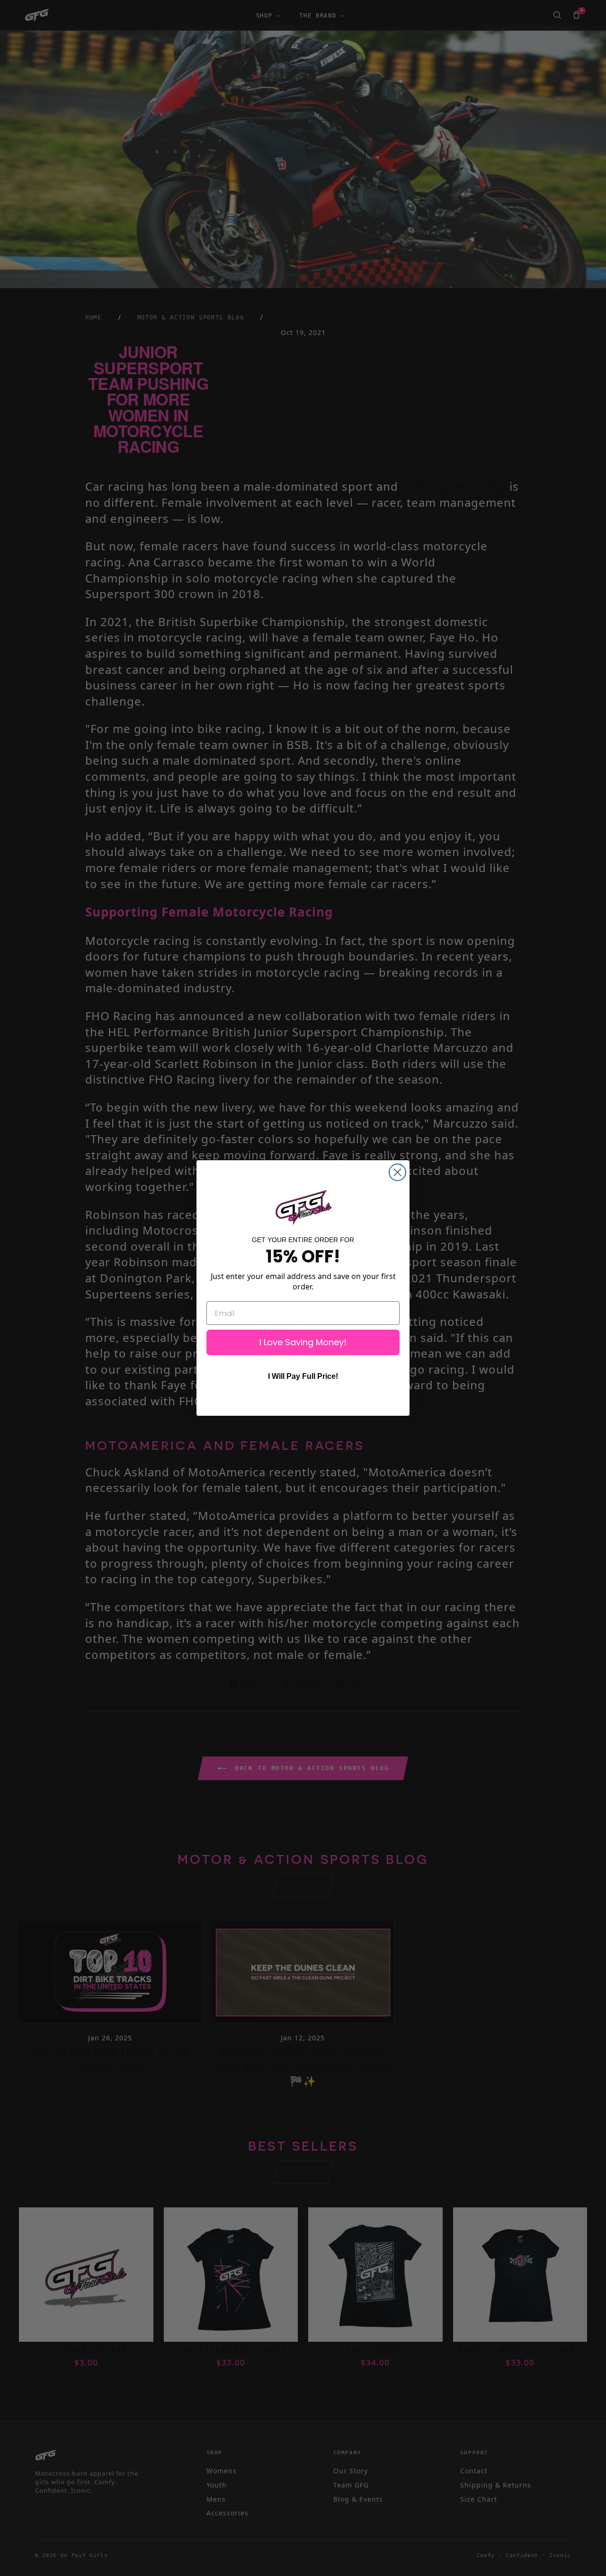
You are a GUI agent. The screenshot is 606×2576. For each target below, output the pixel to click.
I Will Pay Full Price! (303, 1376)
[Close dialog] (397, 1172)
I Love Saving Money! (303, 1342)
